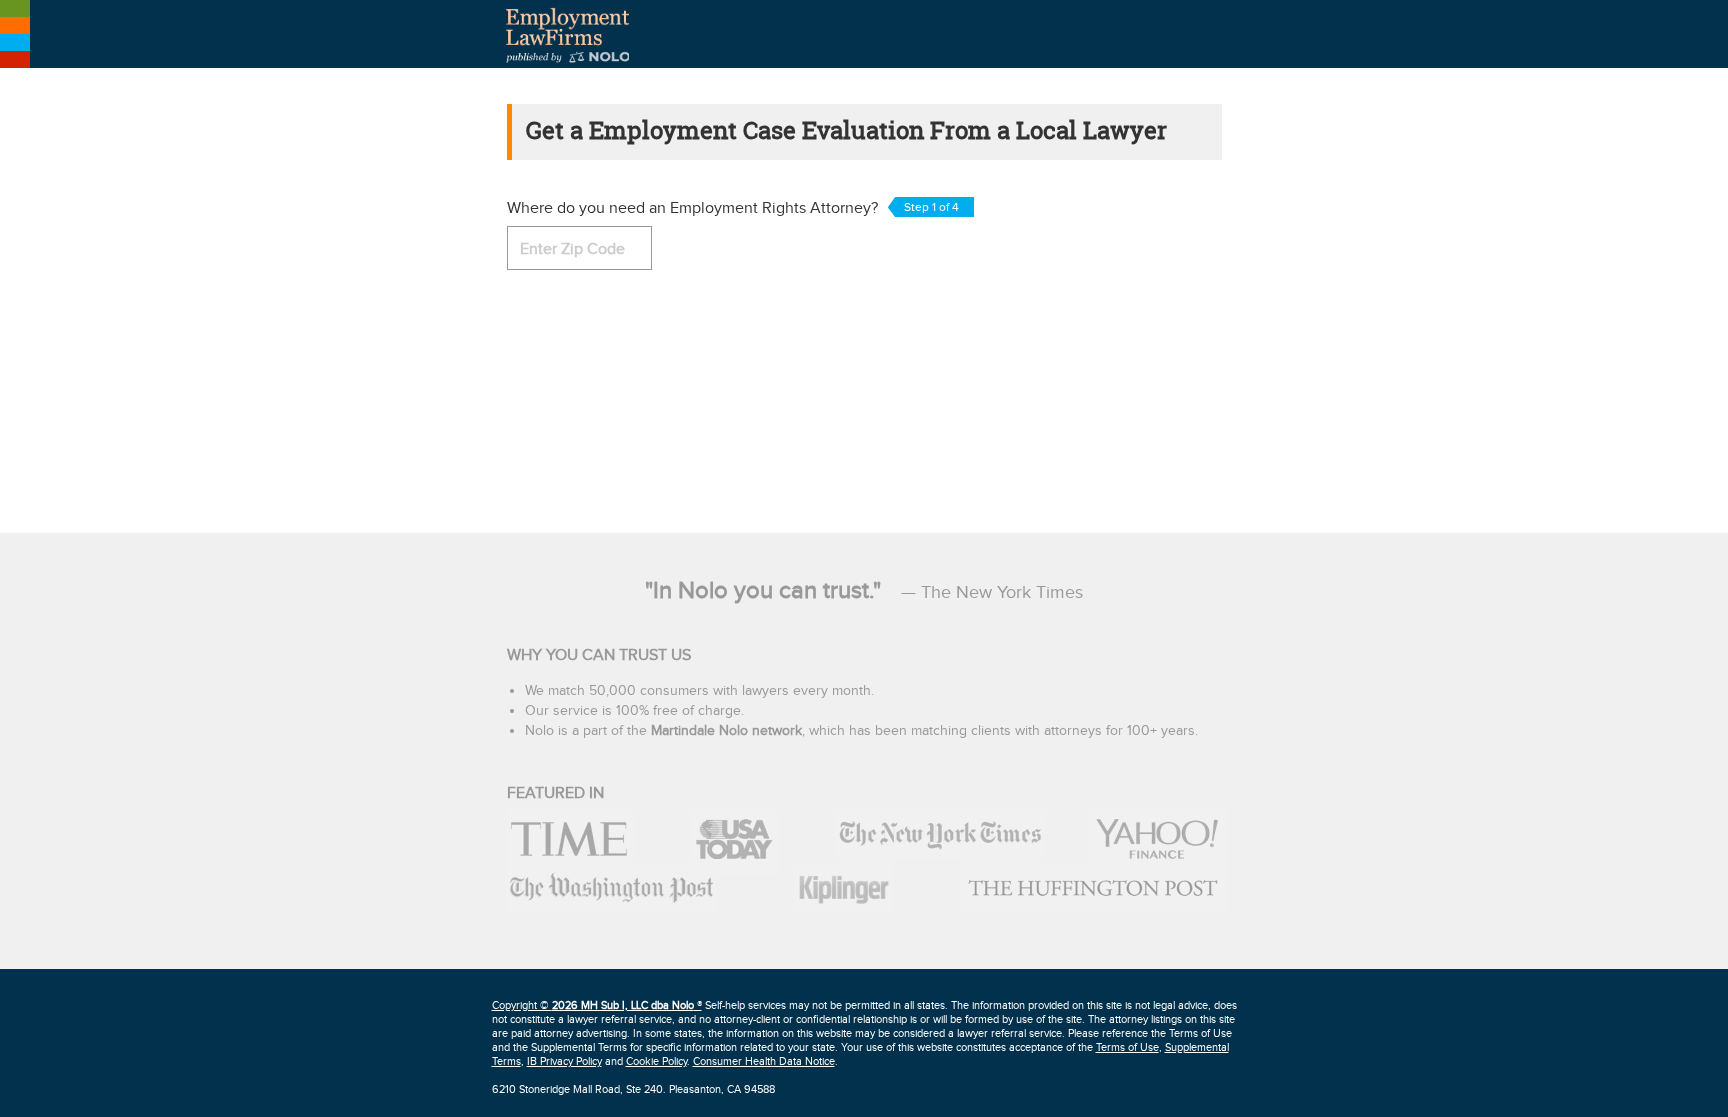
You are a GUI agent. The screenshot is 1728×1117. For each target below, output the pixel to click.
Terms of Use (1127, 1047)
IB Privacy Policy (564, 1061)
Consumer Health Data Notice (764, 1061)
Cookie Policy (656, 1061)
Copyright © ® (597, 1005)
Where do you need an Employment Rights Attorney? (733, 208)
